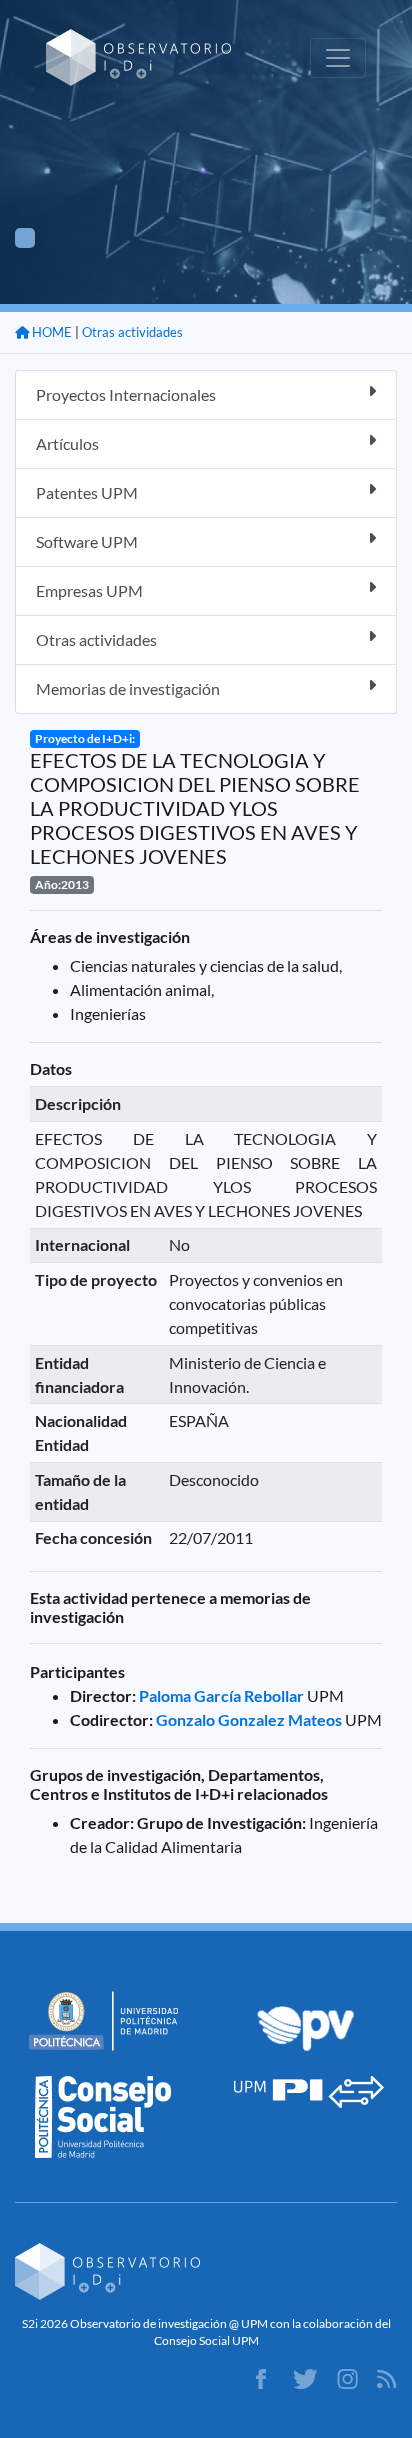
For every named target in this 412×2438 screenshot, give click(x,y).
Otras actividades (132, 332)
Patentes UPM (87, 492)
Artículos (67, 443)
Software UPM (87, 541)
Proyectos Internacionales (126, 394)
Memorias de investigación (128, 688)
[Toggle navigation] (338, 58)
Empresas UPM (89, 590)
